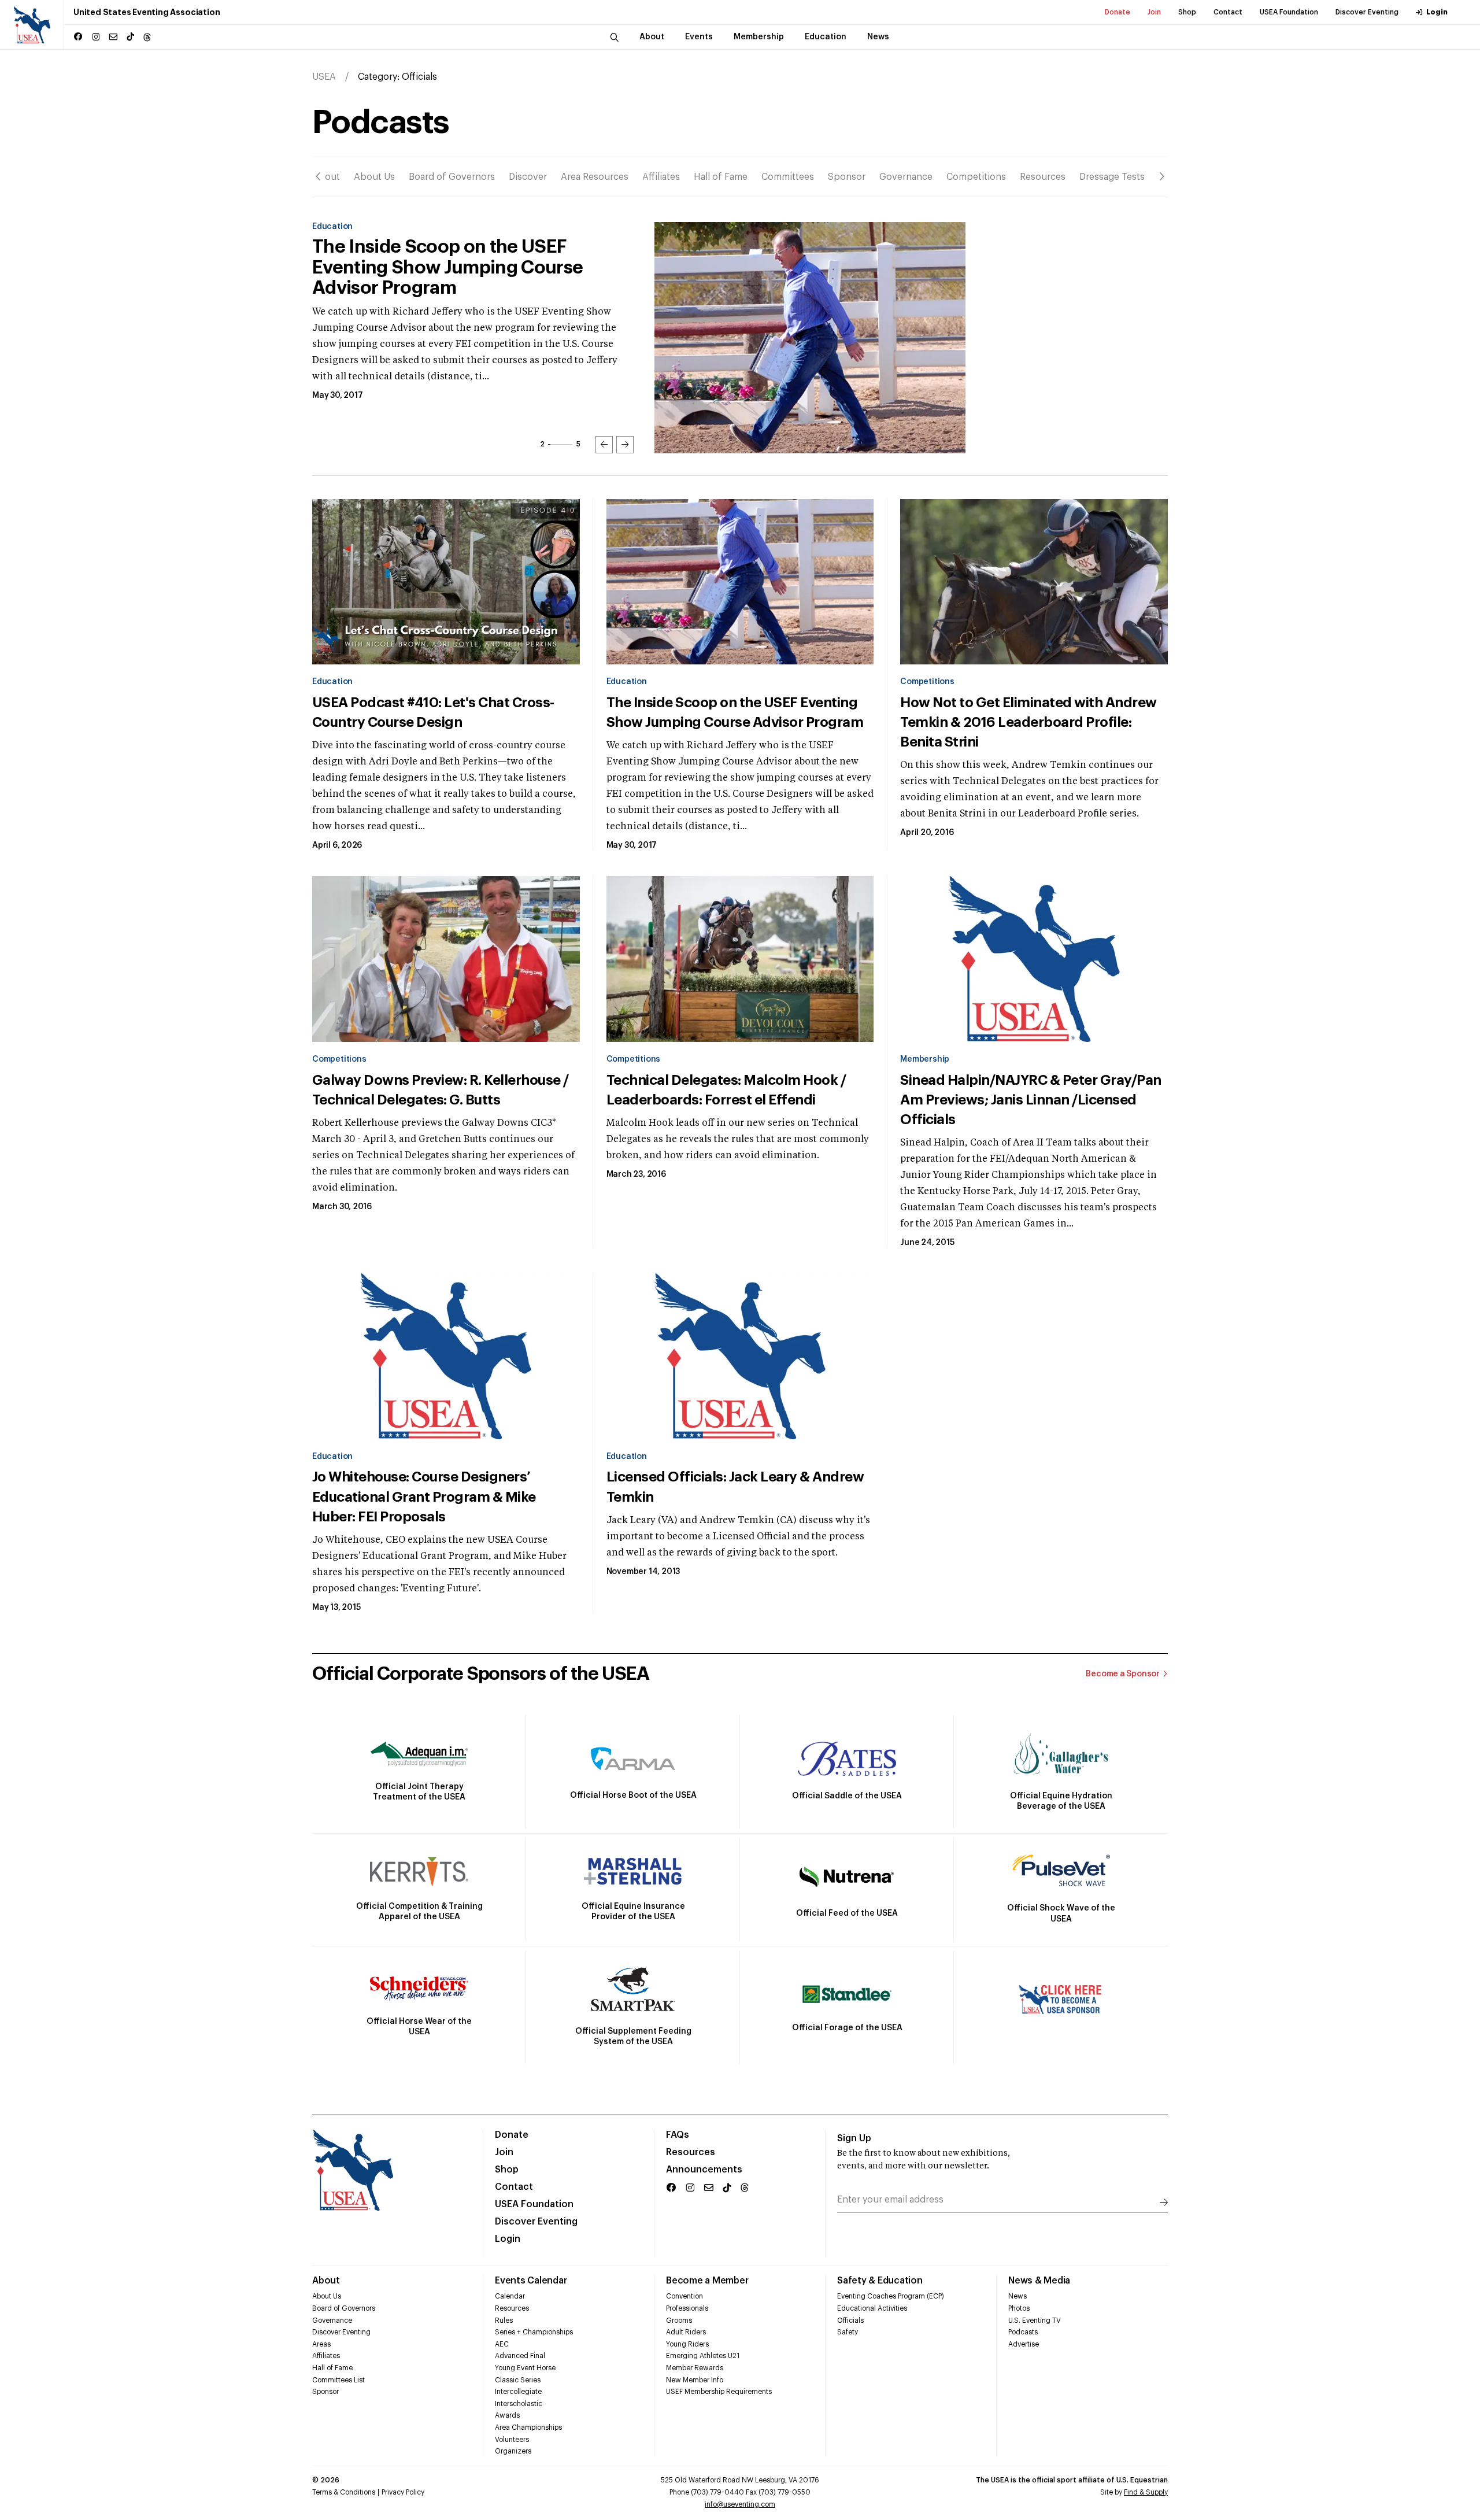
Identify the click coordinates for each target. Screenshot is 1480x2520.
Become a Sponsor (1123, 1674)
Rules (504, 2321)
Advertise (1024, 2344)
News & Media (1039, 2281)
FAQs (678, 2135)
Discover (528, 177)
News (1017, 2296)
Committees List (338, 2380)
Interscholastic (519, 2404)
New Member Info (695, 2380)
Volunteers (512, 2440)
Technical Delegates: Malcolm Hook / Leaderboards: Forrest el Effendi (726, 1090)
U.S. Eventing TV (1035, 2321)
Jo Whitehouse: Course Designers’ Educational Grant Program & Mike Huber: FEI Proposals (424, 1497)
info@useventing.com (740, 2504)
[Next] (1162, 176)
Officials (850, 2321)
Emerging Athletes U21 (703, 2356)
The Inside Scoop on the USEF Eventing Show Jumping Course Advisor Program (735, 712)
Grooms (679, 2321)
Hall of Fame (721, 177)
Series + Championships (534, 2332)
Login (1437, 12)
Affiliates (661, 177)
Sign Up (854, 2138)
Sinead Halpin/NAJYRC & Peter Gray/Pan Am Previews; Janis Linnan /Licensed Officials (1031, 1100)
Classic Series (518, 2380)
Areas (321, 2344)
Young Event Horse (525, 2368)
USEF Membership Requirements (719, 2392)
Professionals (687, 2308)
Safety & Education (880, 2281)
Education (332, 682)
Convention (684, 2296)
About (326, 177)
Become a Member (707, 2281)
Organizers (513, 2451)
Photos (1019, 2308)
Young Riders (687, 2344)
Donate (1118, 12)
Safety (848, 2332)
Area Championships (528, 2427)
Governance (906, 177)
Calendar (510, 2296)
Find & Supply (1146, 2492)
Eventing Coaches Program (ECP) (891, 2296)
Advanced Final (520, 2356)
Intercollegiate (518, 2392)
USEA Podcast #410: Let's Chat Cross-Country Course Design (433, 712)
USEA (324, 77)
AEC (502, 2344)
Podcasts (1023, 2332)
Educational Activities (872, 2308)
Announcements (704, 2170)
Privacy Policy (403, 2492)
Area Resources (595, 177)
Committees (788, 177)
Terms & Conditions (344, 2492)
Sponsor (847, 177)
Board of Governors (452, 177)
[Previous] (318, 176)
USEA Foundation (1289, 12)
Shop (1187, 12)
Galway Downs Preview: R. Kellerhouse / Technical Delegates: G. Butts (441, 1090)
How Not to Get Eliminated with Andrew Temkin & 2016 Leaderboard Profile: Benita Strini (467, 267)
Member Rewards (695, 2368)
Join (1154, 12)
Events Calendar (531, 2281)
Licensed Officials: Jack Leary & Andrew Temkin (735, 1487)
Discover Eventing (1367, 12)
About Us (374, 177)
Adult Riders (686, 2332)
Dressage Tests (1112, 177)
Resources (1043, 177)
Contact (1228, 12)
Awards (507, 2415)
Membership (925, 1059)
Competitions (976, 177)
